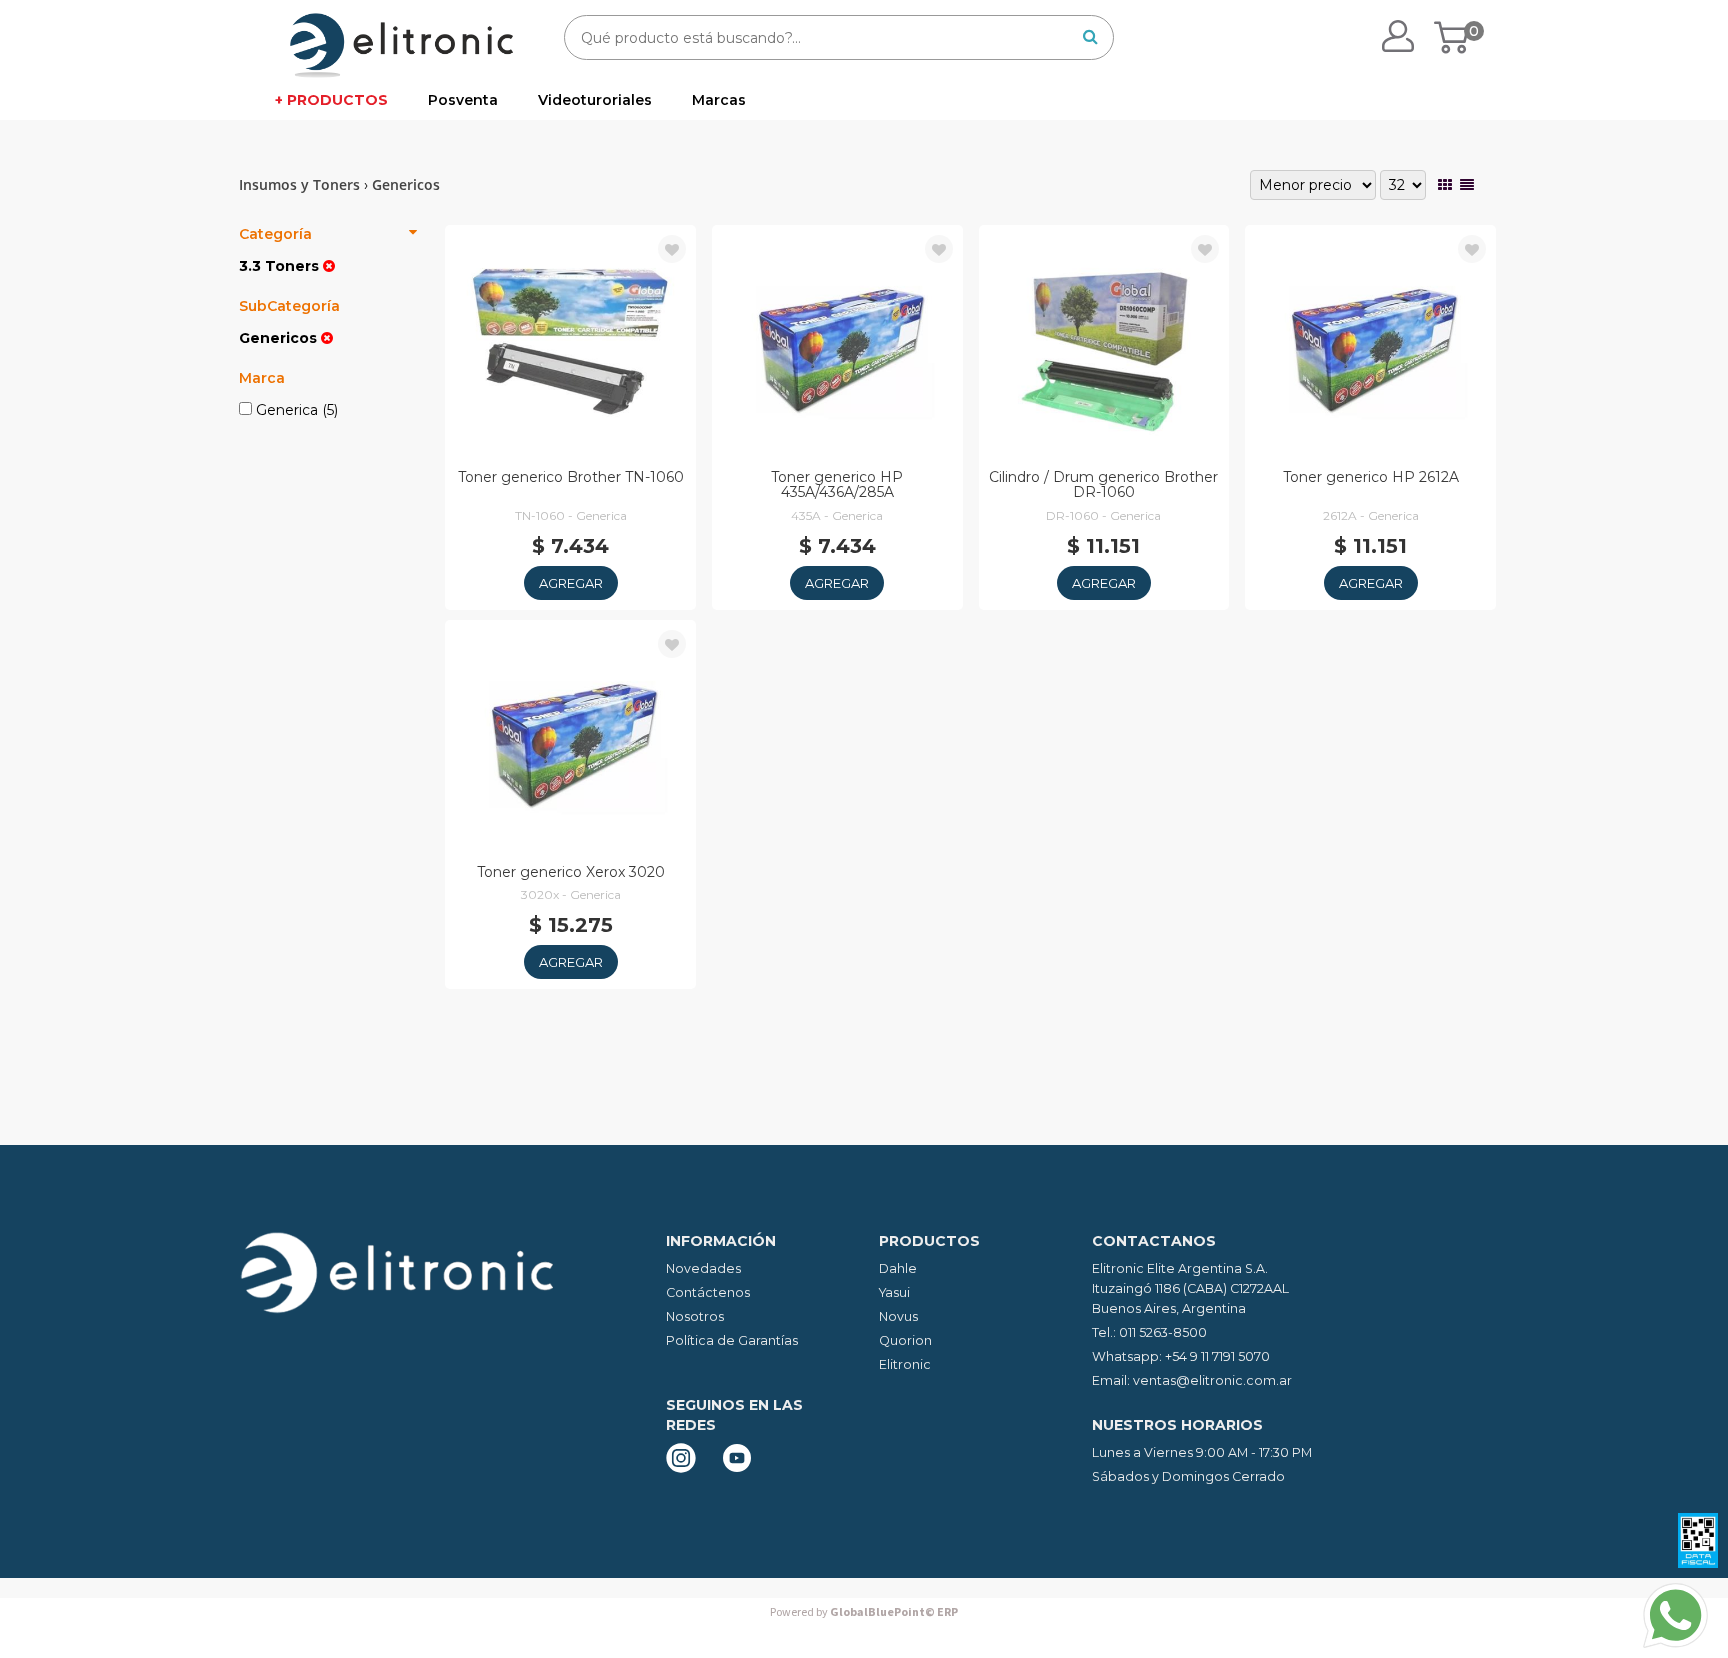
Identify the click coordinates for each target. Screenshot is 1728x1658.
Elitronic (905, 1364)
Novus (898, 1316)
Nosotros (695, 1316)
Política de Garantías (732, 1340)
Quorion (905, 1340)
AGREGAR (571, 583)
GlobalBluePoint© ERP (864, 1612)
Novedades (703, 1268)
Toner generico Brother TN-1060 (571, 477)
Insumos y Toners (299, 184)
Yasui (894, 1292)
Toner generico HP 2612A (1371, 477)
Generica (295, 410)
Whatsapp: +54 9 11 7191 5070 (1181, 1356)
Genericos (406, 184)
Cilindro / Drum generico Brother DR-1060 (1103, 484)
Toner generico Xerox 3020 (571, 872)
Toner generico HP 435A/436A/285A (837, 484)
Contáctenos (708, 1292)
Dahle (898, 1268)
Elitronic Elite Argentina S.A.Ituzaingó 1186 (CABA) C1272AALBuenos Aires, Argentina (1190, 1288)
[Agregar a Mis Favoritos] (672, 250)
